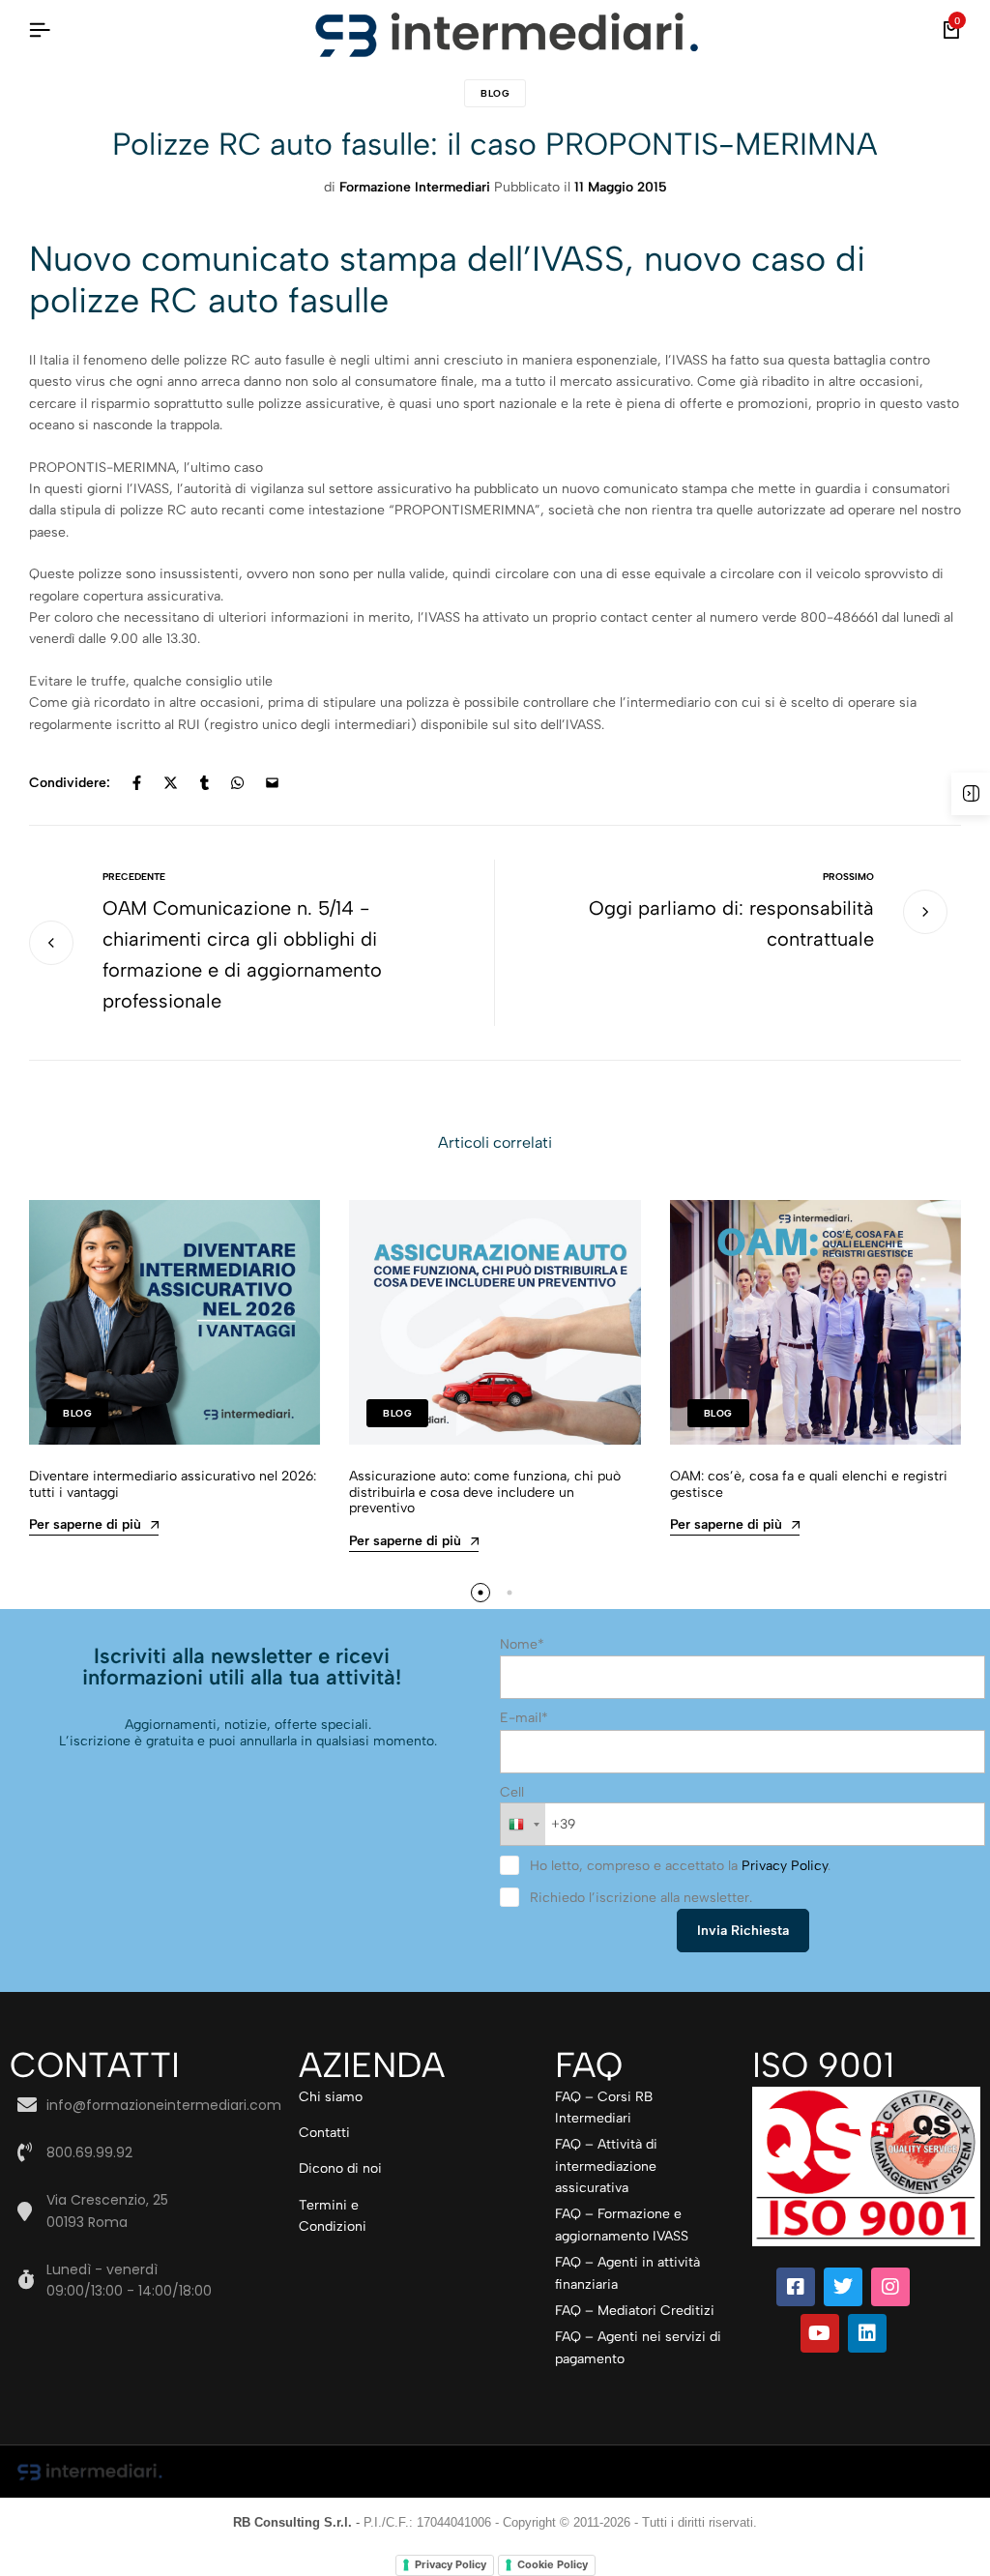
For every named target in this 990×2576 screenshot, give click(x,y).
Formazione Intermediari (415, 187)
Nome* (522, 1644)
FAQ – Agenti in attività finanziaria (627, 2273)
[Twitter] (843, 2287)
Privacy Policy (785, 1866)
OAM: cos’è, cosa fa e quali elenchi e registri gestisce (809, 1484)
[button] (480, 1593)
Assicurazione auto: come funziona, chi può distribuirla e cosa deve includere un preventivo (485, 1493)
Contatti (324, 2133)
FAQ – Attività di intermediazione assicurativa (606, 2166)
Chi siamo (331, 2097)
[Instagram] (890, 2287)
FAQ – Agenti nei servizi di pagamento (638, 2347)
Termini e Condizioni (333, 2216)
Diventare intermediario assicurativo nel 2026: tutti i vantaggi (173, 1484)
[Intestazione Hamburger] (40, 30)
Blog (495, 93)
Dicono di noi (340, 2168)
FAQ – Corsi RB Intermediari (604, 2108)
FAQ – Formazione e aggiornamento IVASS (622, 2225)
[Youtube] (820, 2333)
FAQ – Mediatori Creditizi (635, 2311)
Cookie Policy (553, 2564)
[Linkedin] (867, 2333)
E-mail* (524, 1718)
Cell (512, 1792)
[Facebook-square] (796, 2287)
